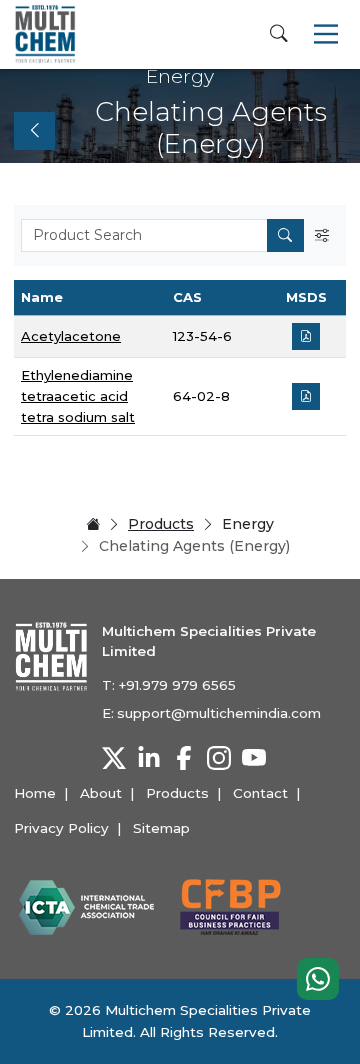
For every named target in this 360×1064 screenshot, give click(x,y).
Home (35, 793)
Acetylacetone (71, 336)
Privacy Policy (61, 828)
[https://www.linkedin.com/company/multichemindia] (149, 758)
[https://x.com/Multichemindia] (114, 758)
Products (161, 524)
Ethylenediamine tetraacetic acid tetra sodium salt (78, 396)
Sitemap (161, 828)
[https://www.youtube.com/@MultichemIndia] (254, 758)
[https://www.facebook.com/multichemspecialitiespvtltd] (184, 758)
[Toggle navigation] (326, 34)
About (101, 793)
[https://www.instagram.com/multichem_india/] (219, 758)
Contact (260, 793)
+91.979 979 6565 (177, 685)
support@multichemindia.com (219, 713)
